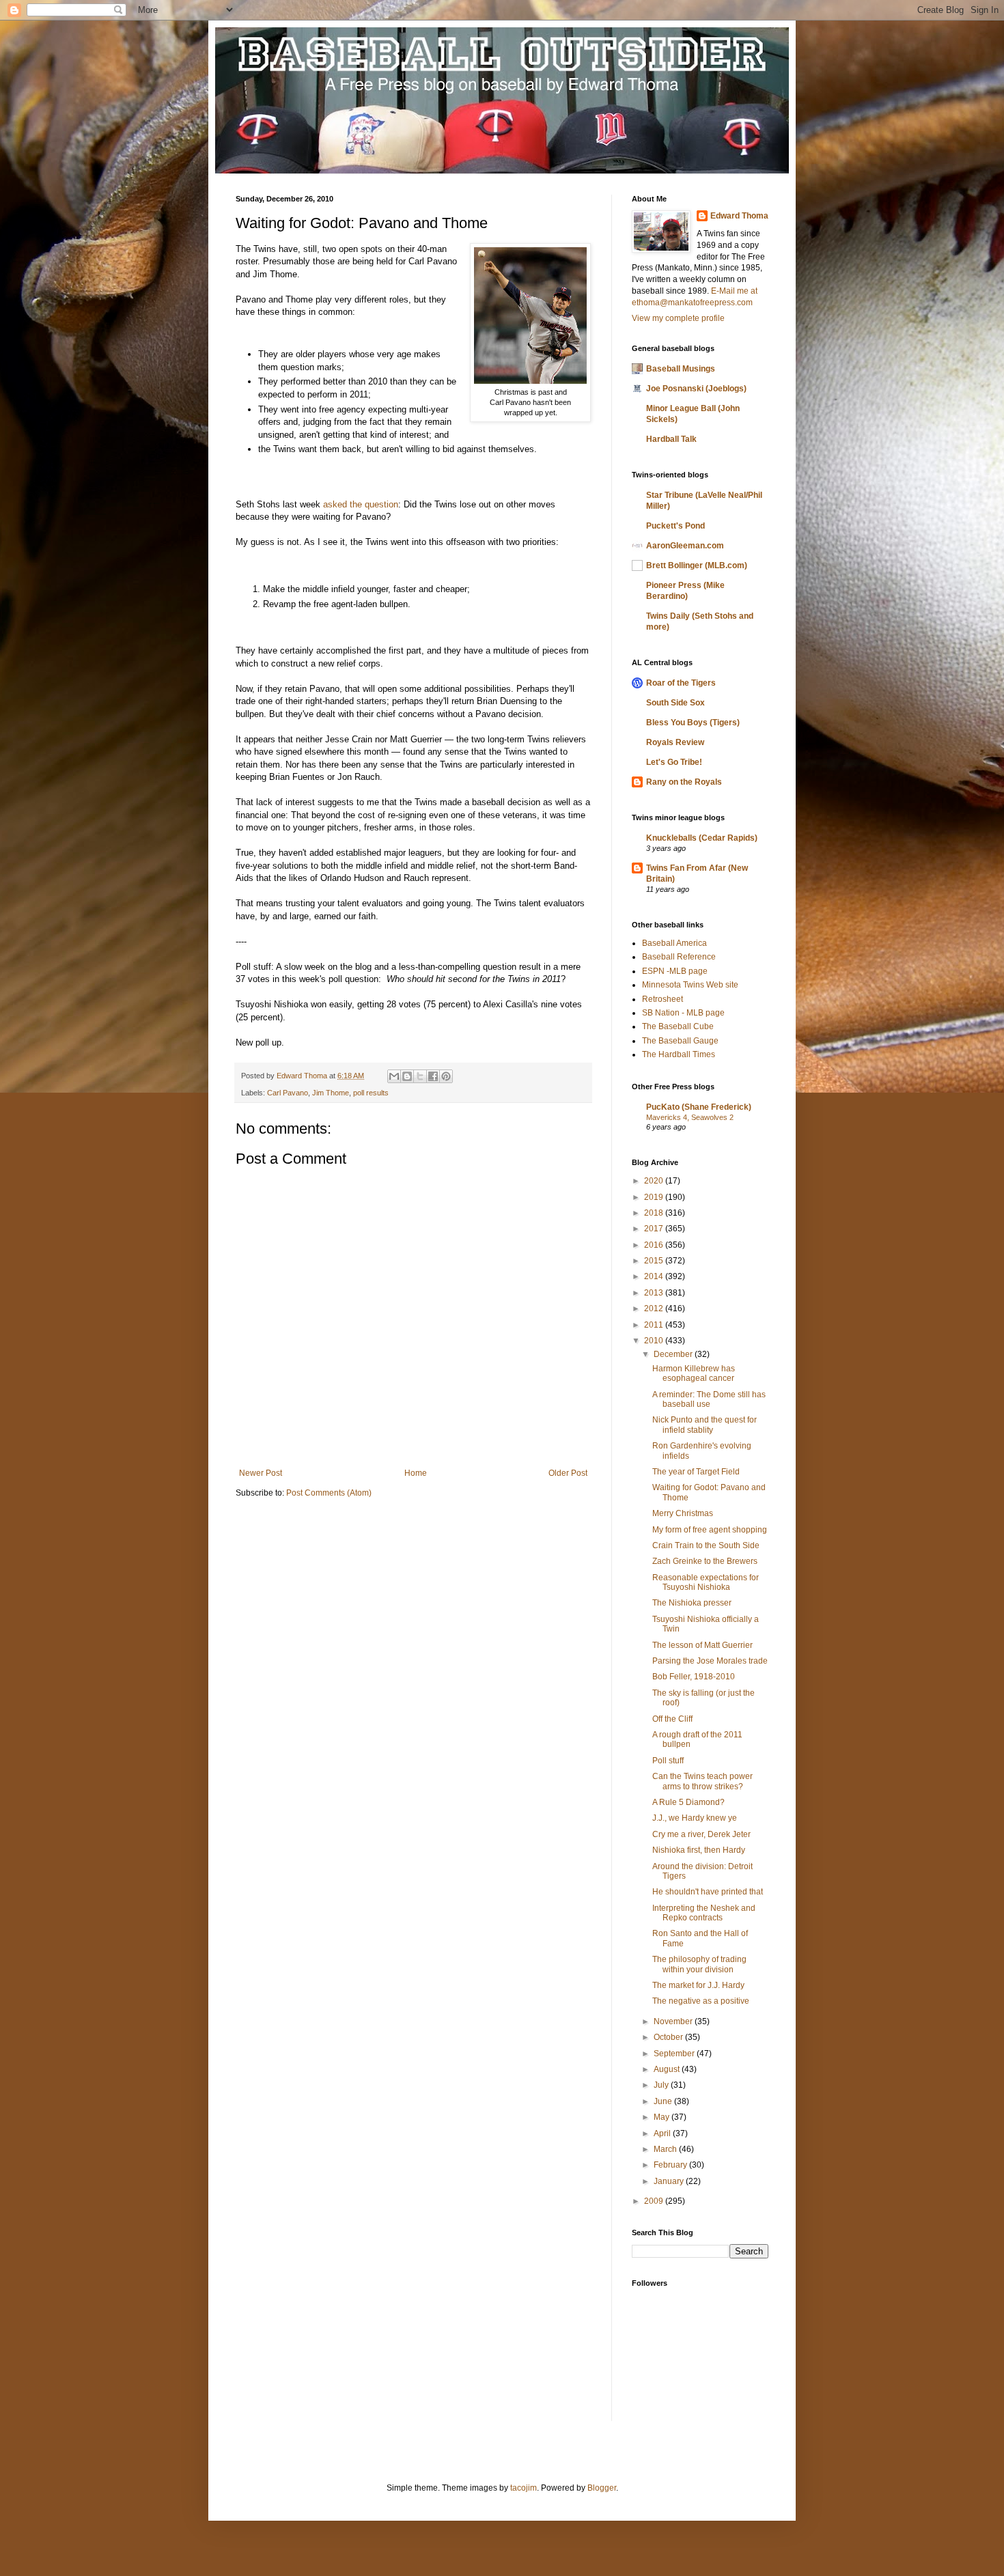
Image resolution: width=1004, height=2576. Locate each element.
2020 (655, 1181)
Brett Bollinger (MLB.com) (697, 565)
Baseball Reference (679, 957)
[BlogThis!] (407, 1076)
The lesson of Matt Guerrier (702, 1645)
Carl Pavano (288, 1093)
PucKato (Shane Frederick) (699, 1107)
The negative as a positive (701, 2001)
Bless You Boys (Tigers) (693, 723)
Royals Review (675, 742)
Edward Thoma (739, 216)
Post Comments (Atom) (329, 1493)
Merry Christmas (683, 1513)
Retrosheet (663, 999)
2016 (655, 1245)
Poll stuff (668, 1761)
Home (416, 1473)
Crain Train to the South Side (706, 1545)
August (668, 2069)
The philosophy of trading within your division (699, 1964)
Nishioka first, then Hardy (699, 1850)
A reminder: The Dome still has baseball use (709, 1399)
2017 (655, 1229)
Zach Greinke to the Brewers (705, 1561)
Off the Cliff (672, 1719)
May (663, 2117)
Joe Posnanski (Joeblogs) (696, 389)
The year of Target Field (696, 1472)
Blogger (602, 2488)
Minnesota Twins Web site (690, 985)
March (666, 2149)
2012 (655, 1308)
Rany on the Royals (684, 782)
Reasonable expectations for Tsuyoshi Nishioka (706, 1582)
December (674, 1354)
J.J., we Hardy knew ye (695, 1818)
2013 (655, 1293)
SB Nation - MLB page (683, 1013)
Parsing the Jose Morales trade (710, 1661)
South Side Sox (675, 703)
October (669, 2037)
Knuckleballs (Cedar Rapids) (702, 838)
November (674, 2021)
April (663, 2133)
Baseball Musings (681, 369)
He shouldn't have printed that (708, 1892)
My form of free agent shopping (710, 1530)
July (662, 2085)
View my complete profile (678, 318)
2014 (655, 1276)
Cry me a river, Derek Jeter (701, 1834)
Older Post (568, 1473)
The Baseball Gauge (680, 1041)
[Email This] (394, 1076)
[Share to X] (420, 1076)
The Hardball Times (679, 1054)
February (671, 2165)
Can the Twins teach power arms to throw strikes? (702, 1781)
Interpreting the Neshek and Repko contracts (704, 1913)
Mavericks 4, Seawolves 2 (690, 1117)
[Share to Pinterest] (446, 1076)
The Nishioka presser (692, 1603)
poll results (371, 1093)
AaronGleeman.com (685, 546)
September (675, 2054)
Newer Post (261, 1473)
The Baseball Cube (678, 1026)
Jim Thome (331, 1093)
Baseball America (674, 943)
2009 (655, 2201)
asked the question (361, 504)
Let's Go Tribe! (674, 762)
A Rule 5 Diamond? (688, 1802)
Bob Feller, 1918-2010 (694, 1677)
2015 (655, 1261)
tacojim (524, 2488)
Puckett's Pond (675, 526)
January (670, 2181)
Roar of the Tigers (681, 683)
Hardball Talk (671, 439)
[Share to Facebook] (433, 1076)
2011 (655, 1325)
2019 (655, 1197)
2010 (655, 1341)
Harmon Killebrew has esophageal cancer (694, 1373)
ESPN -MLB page (675, 971)
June (664, 2101)
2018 (655, 1213)
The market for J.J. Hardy (698, 1985)
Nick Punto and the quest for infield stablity (705, 1425)
